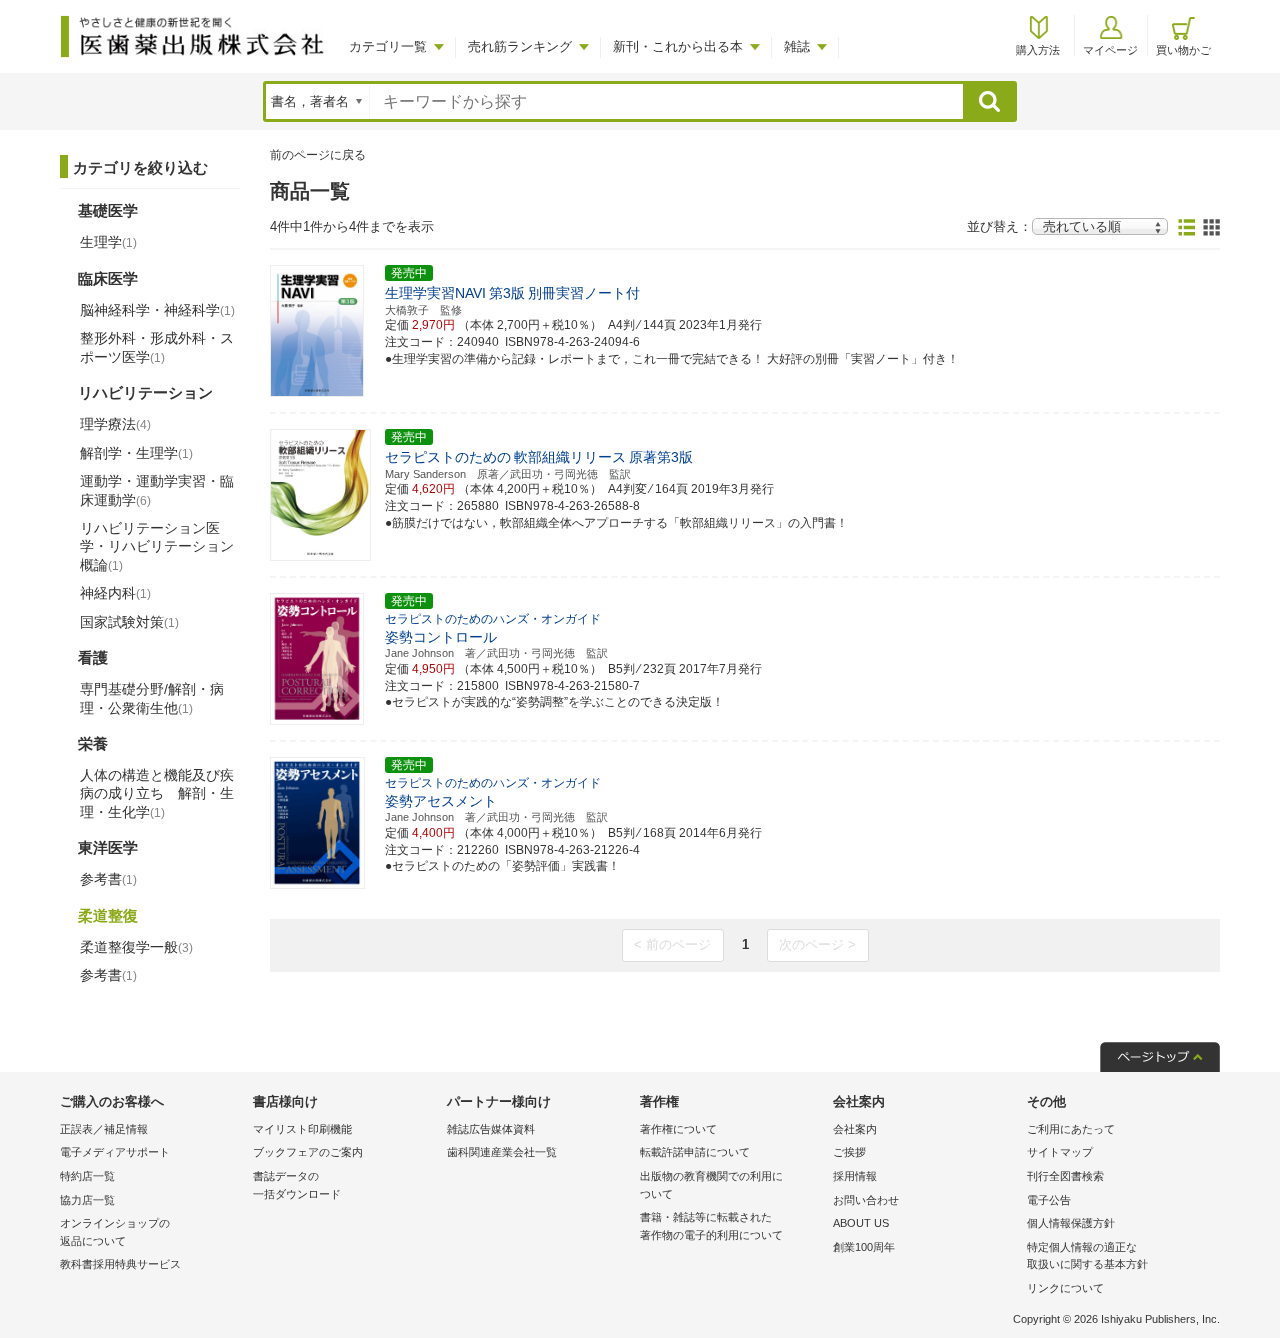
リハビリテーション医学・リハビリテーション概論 (157, 546)
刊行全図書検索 (1065, 1176)
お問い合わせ (866, 1200)
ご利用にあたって (1071, 1129)
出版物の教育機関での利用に (711, 1185)
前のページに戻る (318, 155)
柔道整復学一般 (136, 947)
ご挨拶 (849, 1152)
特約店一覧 (87, 1176)
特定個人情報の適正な (1087, 1256)
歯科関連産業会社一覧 (502, 1152)
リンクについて (1065, 1288)
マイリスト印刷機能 (302, 1129)
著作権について (678, 1129)
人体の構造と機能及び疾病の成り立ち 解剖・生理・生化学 (157, 793)
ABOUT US (861, 1223)
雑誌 (797, 46)
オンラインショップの (115, 1232)
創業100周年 (864, 1247)
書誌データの (297, 1185)
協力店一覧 (87, 1200)
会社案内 (855, 1129)
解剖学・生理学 (136, 453)
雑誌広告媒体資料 (491, 1129)
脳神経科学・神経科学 (157, 310)
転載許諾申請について (695, 1152)
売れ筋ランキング (520, 46)
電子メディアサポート (115, 1152)
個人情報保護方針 (1071, 1223)
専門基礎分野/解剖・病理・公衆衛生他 (152, 698)
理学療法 (115, 424)
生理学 (108, 242)
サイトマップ (1060, 1152)
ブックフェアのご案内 (308, 1152)
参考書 (108, 879)
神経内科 (115, 593)
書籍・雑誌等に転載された (711, 1226)
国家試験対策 (129, 622)
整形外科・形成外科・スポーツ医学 (157, 347)
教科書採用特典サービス (120, 1264)
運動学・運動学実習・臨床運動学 (157, 490)
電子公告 (1049, 1200)
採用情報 (855, 1176)
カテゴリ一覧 (388, 46)
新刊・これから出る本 (678, 46)
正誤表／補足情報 (104, 1129)
